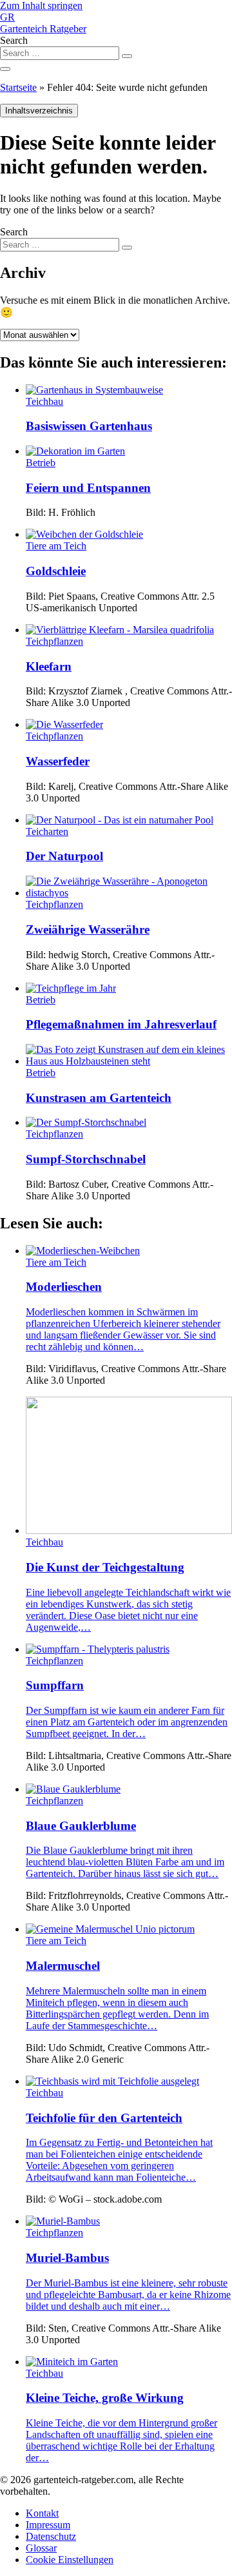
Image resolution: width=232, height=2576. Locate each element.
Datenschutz (51, 2536)
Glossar (41, 2548)
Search (14, 40)
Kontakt (42, 2513)
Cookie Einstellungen (70, 2560)
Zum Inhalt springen (41, 5)
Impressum (48, 2525)
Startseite (18, 87)
